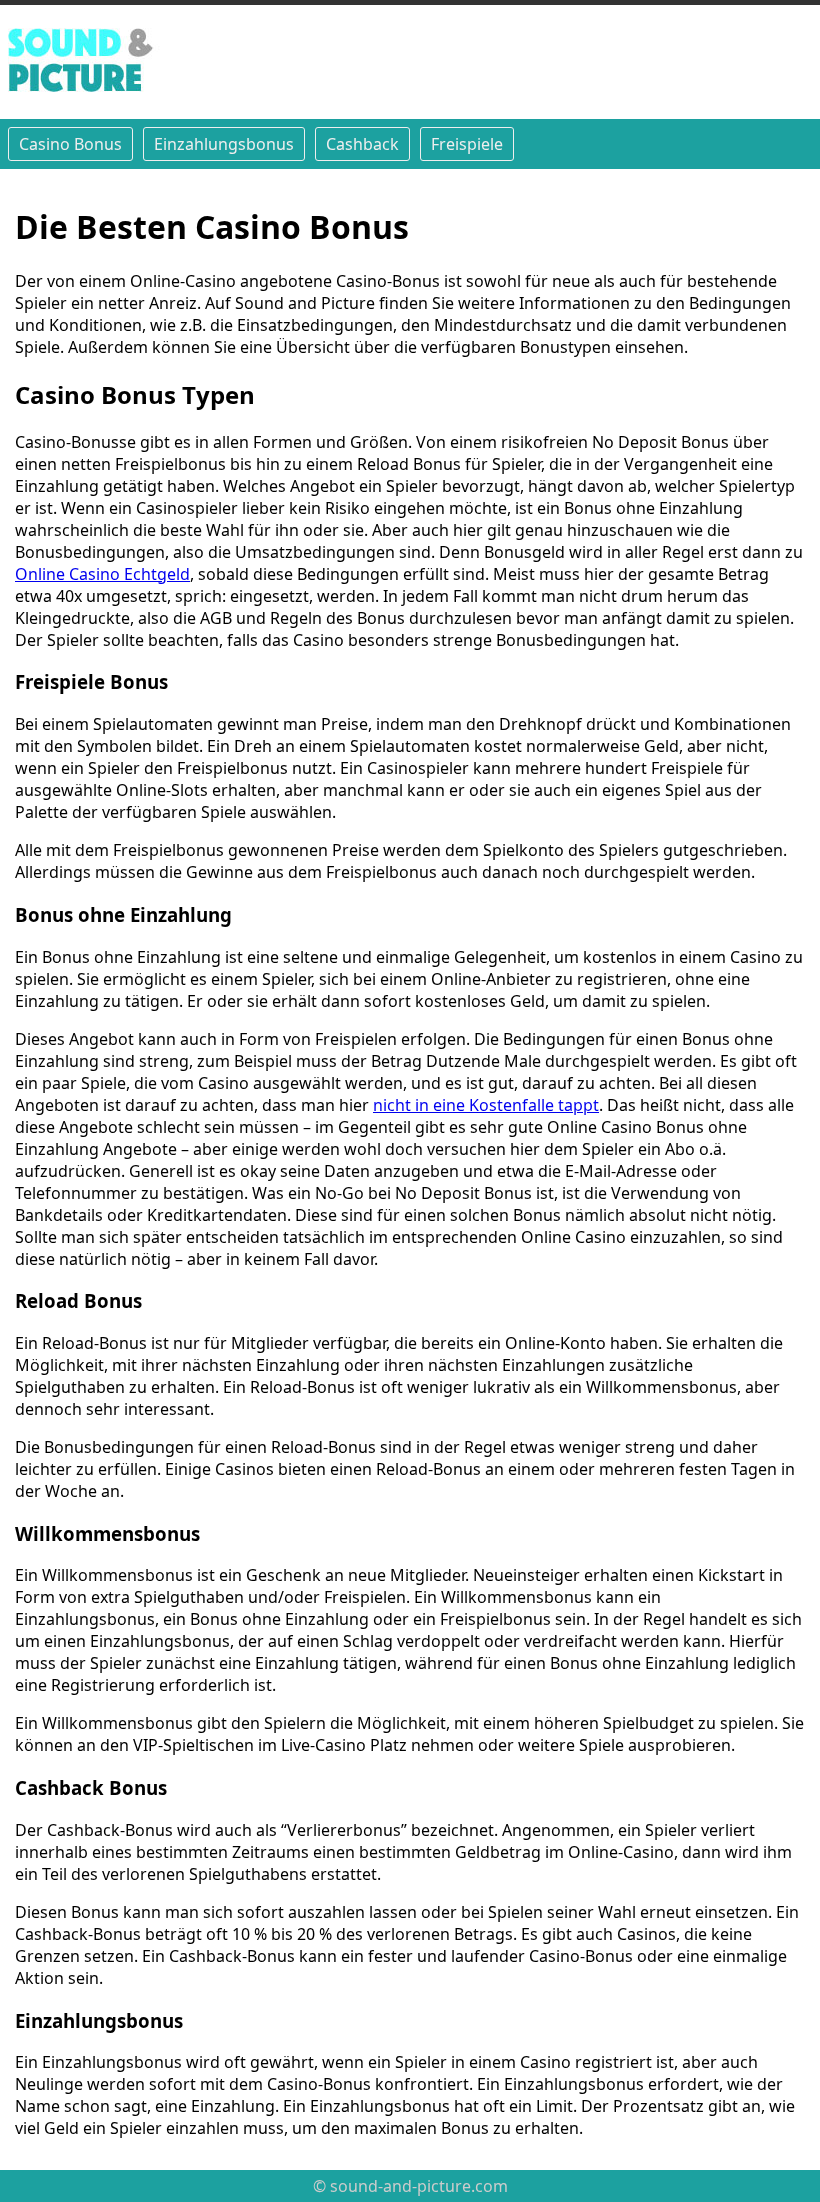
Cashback (362, 144)
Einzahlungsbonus (224, 144)
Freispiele (467, 144)
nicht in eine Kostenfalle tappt (486, 1105)
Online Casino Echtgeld (102, 574)
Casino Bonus (70, 144)
